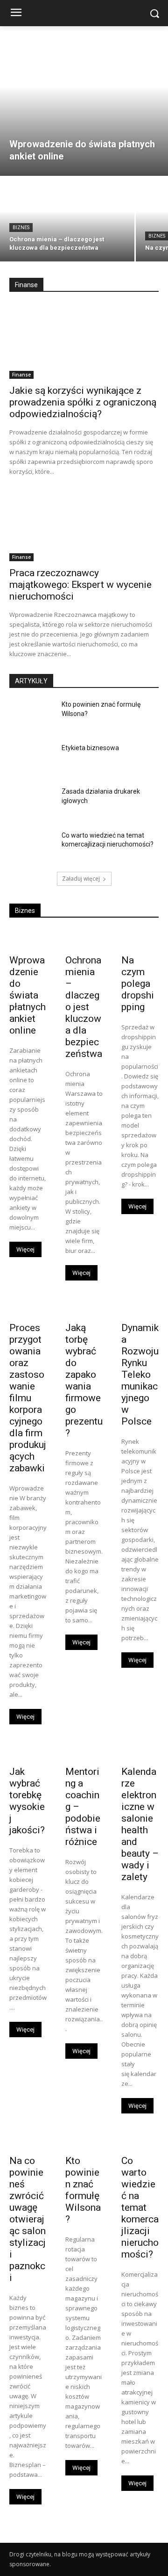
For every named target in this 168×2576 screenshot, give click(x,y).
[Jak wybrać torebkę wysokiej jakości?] (28, 1751)
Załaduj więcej (81, 879)
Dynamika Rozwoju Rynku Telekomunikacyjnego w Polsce (140, 1375)
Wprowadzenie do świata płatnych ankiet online (28, 995)
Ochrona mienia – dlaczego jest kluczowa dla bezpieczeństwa (84, 1007)
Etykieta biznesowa (90, 748)
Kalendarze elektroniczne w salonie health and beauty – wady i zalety (140, 1824)
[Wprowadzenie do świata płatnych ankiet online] (84, 101)
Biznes (21, 228)
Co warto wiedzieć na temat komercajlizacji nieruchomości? (140, 2207)
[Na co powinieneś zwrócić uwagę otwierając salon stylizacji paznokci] (28, 2140)
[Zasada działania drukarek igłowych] (32, 803)
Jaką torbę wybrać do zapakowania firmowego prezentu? (84, 1380)
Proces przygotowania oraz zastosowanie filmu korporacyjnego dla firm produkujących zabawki (28, 1398)
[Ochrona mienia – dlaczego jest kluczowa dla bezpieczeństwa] (67, 219)
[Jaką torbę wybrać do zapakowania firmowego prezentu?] (84, 1307)
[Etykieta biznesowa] (32, 759)
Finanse (21, 375)
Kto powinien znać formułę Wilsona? (83, 2190)
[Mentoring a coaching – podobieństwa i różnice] (84, 1751)
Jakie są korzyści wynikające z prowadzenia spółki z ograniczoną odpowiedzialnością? (83, 402)
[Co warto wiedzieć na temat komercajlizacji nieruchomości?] (32, 847)
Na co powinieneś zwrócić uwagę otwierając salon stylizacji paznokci (28, 2219)
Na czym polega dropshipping (138, 984)
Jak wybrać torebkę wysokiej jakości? (27, 1801)
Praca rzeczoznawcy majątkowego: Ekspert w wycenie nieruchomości (80, 585)
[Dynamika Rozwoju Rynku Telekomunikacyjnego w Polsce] (140, 1307)
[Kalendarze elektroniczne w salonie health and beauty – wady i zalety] (140, 1751)
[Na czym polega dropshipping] (140, 939)
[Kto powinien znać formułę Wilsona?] (32, 716)
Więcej (25, 1249)
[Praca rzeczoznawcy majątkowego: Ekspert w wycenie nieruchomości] (84, 524)
